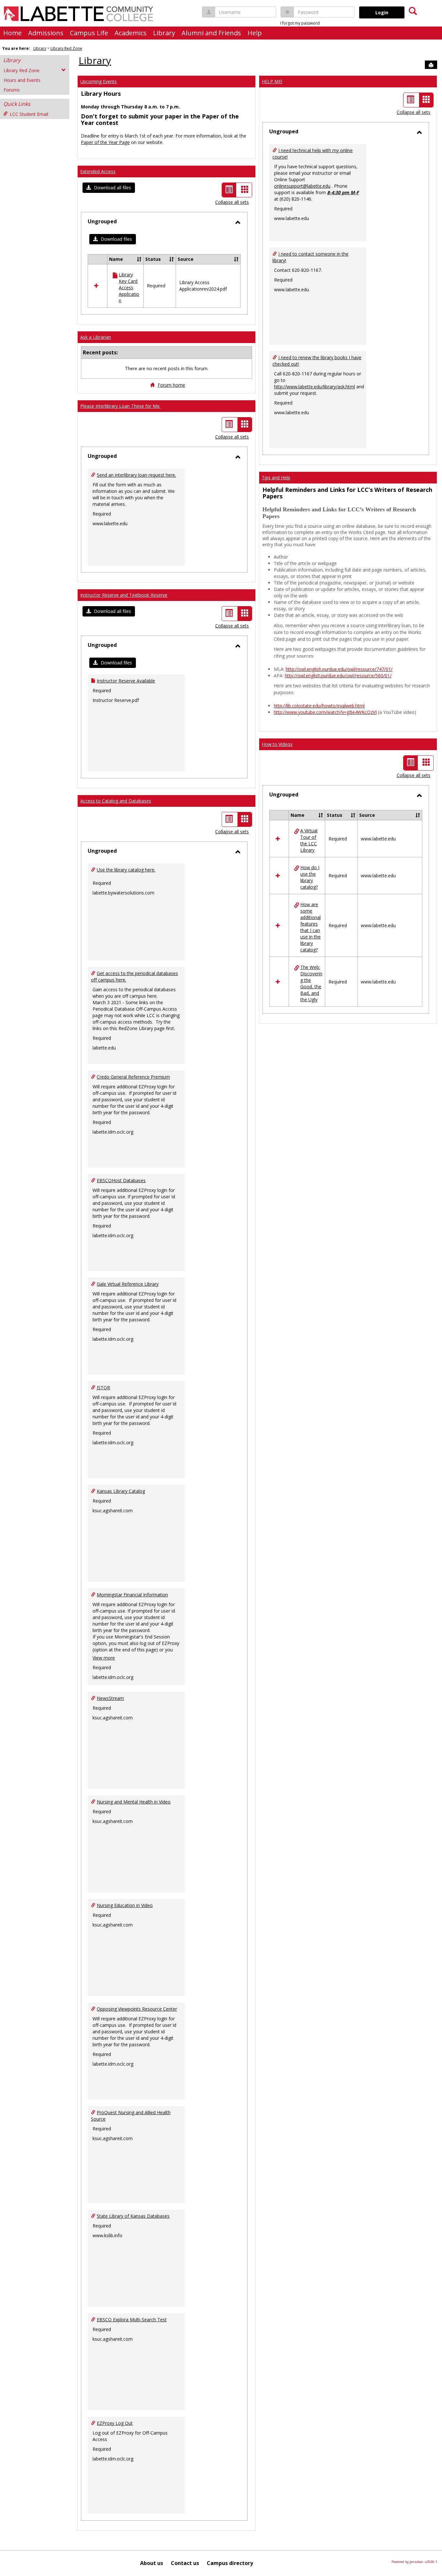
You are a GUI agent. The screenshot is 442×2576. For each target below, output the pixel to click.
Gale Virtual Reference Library (128, 1284)
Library (164, 33)
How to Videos (277, 744)
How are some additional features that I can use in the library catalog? (310, 927)
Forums (12, 90)
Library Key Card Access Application (129, 288)
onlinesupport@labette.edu (302, 186)
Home (12, 33)
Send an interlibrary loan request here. (136, 475)
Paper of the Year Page (105, 142)
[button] (109, 188)
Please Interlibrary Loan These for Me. (120, 406)
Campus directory (230, 2563)
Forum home (171, 385)
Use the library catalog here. (126, 870)
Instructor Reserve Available (126, 681)
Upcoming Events (99, 81)
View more (104, 1658)
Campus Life (89, 33)
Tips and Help (276, 477)
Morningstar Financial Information (132, 1595)
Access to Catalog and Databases (116, 801)
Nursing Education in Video (125, 1905)
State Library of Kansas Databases (133, 2216)
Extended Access (98, 171)
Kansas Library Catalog (121, 1491)
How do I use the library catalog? (310, 877)
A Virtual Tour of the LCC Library (309, 840)
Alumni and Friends (211, 33)
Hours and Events (22, 80)
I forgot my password (300, 23)
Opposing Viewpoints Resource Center (137, 2009)
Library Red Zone (66, 48)
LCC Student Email (29, 114)
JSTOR (103, 1388)
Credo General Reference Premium (133, 1077)
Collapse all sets (232, 202)
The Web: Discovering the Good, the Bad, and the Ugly (311, 983)
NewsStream (110, 1698)
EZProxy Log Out (115, 2423)
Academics (131, 33)
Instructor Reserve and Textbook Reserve (124, 595)
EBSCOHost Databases (121, 1180)
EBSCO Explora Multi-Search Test (132, 2320)
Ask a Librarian (96, 337)
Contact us (185, 2563)
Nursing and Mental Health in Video (134, 1802)
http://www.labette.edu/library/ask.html (315, 387)
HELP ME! (272, 81)
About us (152, 2563)
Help (255, 33)
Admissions (46, 33)
